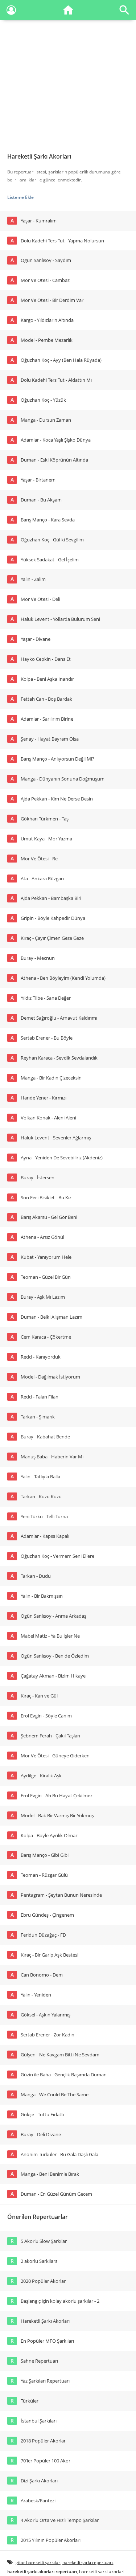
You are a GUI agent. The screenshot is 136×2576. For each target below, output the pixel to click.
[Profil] (11, 11)
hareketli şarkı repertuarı (88, 2562)
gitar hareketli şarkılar (38, 2562)
